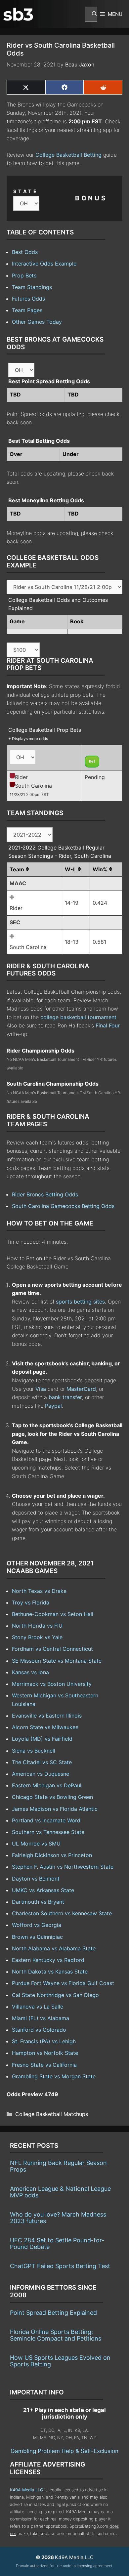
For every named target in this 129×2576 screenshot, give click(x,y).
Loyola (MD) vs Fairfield (42, 1739)
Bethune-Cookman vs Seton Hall (53, 1614)
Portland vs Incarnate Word (46, 1820)
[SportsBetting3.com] (18, 14)
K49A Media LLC (26, 2490)
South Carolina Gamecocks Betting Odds (63, 1206)
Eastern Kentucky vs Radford (48, 1960)
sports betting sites (80, 1302)
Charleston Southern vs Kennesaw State (62, 1913)
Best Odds (25, 252)
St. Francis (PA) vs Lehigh (44, 2041)
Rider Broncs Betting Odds (45, 1194)
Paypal (53, 1406)
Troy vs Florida (31, 1602)
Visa (41, 1389)
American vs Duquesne (41, 1774)
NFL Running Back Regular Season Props (58, 2166)
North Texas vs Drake (39, 1591)
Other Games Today (37, 322)
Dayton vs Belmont (36, 1879)
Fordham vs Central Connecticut (52, 1649)
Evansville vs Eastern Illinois (47, 1716)
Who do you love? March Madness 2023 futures (58, 2218)
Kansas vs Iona (30, 1672)
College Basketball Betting (68, 155)
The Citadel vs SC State (42, 1762)
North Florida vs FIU (37, 1626)
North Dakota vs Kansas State (50, 1972)
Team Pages (27, 310)
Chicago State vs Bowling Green (52, 1797)
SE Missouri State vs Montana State (57, 1661)
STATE (26, 191)
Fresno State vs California (44, 2065)
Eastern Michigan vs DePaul (47, 1785)
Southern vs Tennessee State (48, 1832)
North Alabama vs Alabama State (54, 1948)
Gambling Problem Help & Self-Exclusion (64, 2451)
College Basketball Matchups (52, 2114)
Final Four (108, 1025)
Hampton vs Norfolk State (45, 2053)
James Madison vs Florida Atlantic (55, 1809)
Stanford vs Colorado (39, 2030)
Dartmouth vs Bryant (38, 1902)
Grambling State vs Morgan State (54, 2076)
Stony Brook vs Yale (37, 1637)
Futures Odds (28, 299)
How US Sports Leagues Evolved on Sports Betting (60, 2361)
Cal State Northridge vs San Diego (55, 1995)
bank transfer (65, 1397)
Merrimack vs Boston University (52, 1684)
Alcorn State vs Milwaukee (45, 1727)
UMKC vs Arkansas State (43, 1890)
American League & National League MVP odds (60, 2192)
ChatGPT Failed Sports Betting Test (60, 2266)
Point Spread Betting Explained (53, 2313)
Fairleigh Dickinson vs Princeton (52, 1855)
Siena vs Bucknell (34, 1751)
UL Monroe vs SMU (36, 1844)
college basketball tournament (78, 1017)
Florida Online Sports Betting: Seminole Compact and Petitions (56, 2335)
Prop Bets (24, 275)
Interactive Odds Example (44, 264)
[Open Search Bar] (91, 14)
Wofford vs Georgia (37, 1925)
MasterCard (81, 1389)
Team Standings (32, 287)
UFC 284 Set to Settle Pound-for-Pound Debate (57, 2244)
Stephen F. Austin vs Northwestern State (63, 1867)
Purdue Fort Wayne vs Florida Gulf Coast (63, 1983)
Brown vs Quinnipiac (37, 1937)
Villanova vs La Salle (38, 2007)
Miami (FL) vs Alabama (41, 2018)
